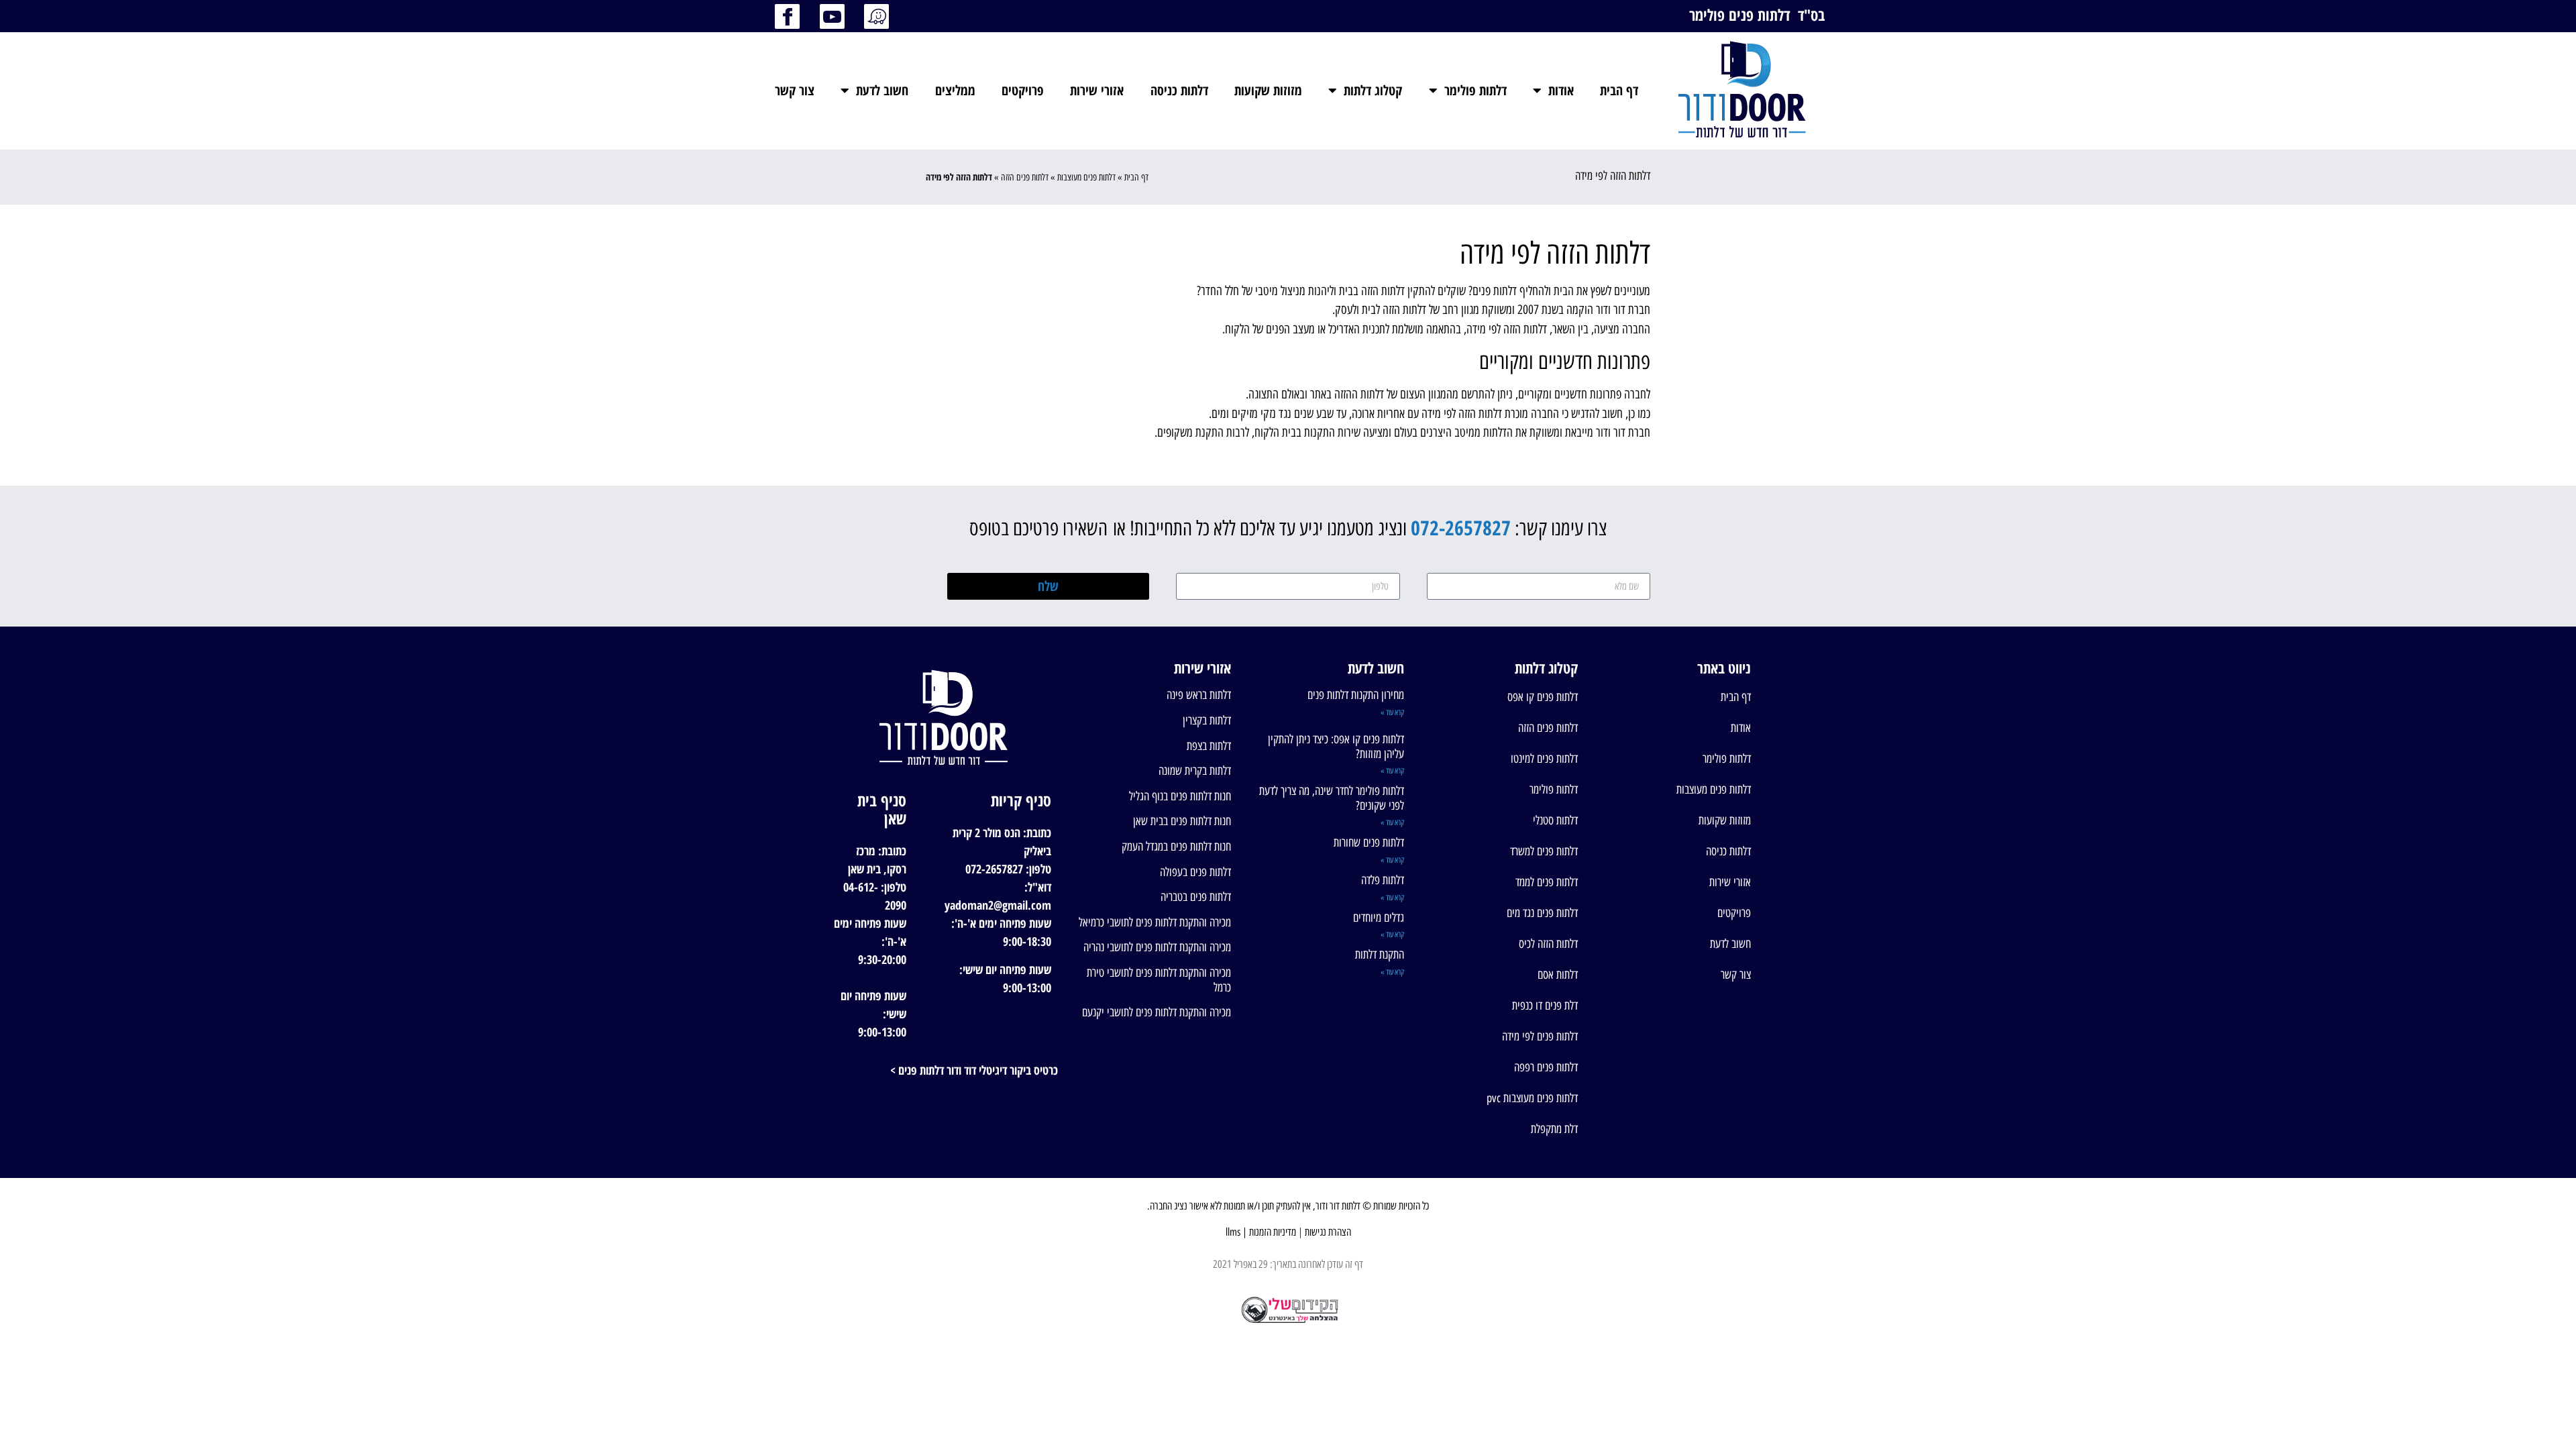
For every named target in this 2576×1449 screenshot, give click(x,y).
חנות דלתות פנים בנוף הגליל (1180, 796)
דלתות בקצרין (1207, 720)
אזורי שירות (1097, 90)
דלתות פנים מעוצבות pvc (1532, 1098)
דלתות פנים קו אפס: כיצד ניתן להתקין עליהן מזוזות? (1336, 747)
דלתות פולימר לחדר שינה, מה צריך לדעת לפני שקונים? (1332, 798)
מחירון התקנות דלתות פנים (1356, 695)
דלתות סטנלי (1555, 820)
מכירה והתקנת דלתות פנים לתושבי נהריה (1157, 947)
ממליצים (955, 90)
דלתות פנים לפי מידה (1540, 1036)
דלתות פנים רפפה (1546, 1067)
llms (1233, 1232)
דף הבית (1619, 90)
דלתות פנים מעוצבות (1086, 177)
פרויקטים (1023, 90)
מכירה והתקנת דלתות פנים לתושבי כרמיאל (1155, 922)
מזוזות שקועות (1268, 90)
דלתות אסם (1557, 975)
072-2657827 (1461, 528)
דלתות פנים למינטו (1544, 759)
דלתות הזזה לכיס (1548, 944)
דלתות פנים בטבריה (1196, 897)
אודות (1561, 90)
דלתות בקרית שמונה (1195, 771)
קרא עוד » (1392, 712)
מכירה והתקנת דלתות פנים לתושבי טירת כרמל (1159, 980)
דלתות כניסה (1179, 90)
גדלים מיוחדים (1379, 918)
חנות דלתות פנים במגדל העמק (1176, 847)
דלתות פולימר (1475, 90)
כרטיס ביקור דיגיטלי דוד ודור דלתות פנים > (974, 1070)
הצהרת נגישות (1328, 1232)
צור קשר (795, 90)
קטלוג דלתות (1373, 90)
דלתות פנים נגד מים (1542, 913)
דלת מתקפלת (1554, 1129)
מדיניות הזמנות (1273, 1232)
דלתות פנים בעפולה (1195, 872)
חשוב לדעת (882, 90)
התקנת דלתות (1380, 955)
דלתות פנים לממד (1546, 882)
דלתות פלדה (1383, 880)
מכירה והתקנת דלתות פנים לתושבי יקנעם (1157, 1012)
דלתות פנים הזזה (1025, 177)
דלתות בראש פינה (1199, 695)
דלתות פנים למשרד (1544, 851)
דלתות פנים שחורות (1369, 843)
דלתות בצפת (1209, 746)
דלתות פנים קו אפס (1542, 697)
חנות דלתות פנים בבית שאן (1182, 821)
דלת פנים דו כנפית (1545, 1006)
